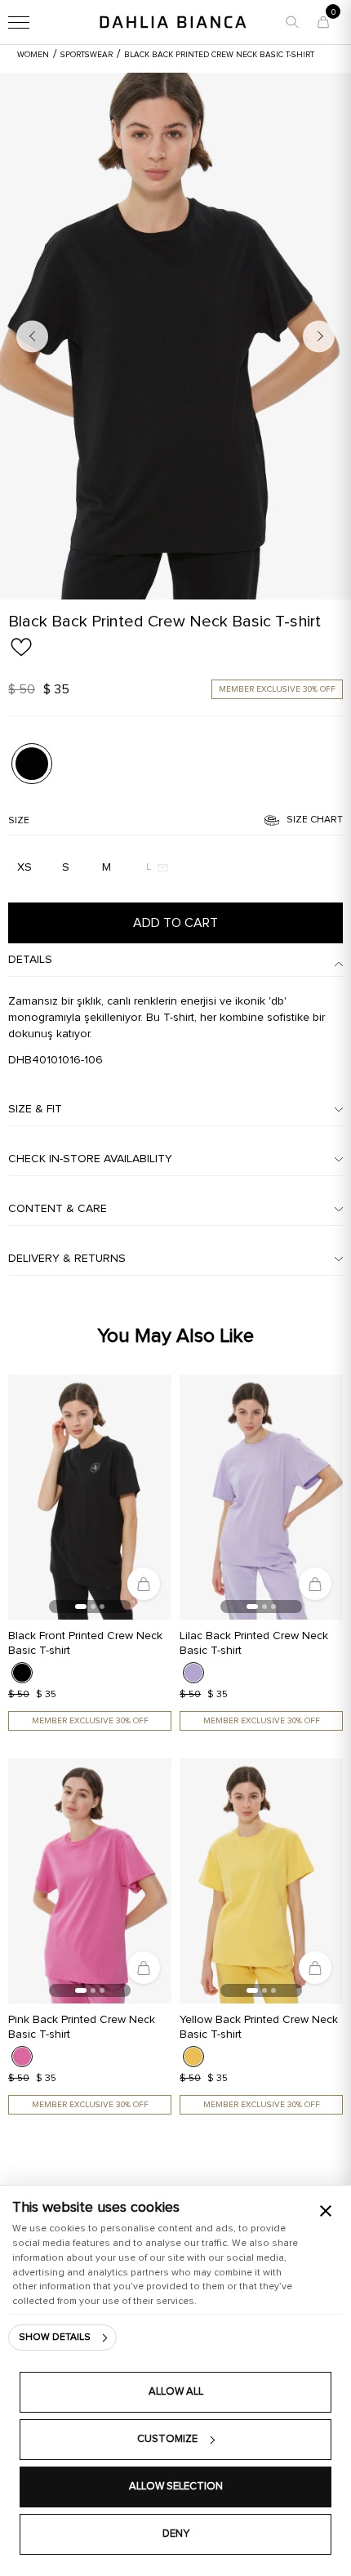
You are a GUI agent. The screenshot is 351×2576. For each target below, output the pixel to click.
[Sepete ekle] (144, 1584)
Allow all (176, 2392)
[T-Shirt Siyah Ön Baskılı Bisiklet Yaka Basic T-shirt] (90, 1497)
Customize (167, 2439)
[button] (292, 22)
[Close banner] (326, 2211)
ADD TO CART (175, 923)
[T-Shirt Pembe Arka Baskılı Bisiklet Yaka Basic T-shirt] (90, 1881)
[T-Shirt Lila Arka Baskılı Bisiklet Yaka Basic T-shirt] (261, 1497)
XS (24, 867)
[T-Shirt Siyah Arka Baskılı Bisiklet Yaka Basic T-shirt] (175, 336)
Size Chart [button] (315, 820)
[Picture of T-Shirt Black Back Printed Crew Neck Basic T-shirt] (32, 763)
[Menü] (19, 22)
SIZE (19, 821)
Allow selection (176, 2487)
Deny (176, 2534)
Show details (55, 2338)
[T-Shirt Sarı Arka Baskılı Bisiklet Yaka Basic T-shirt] (261, 1881)
